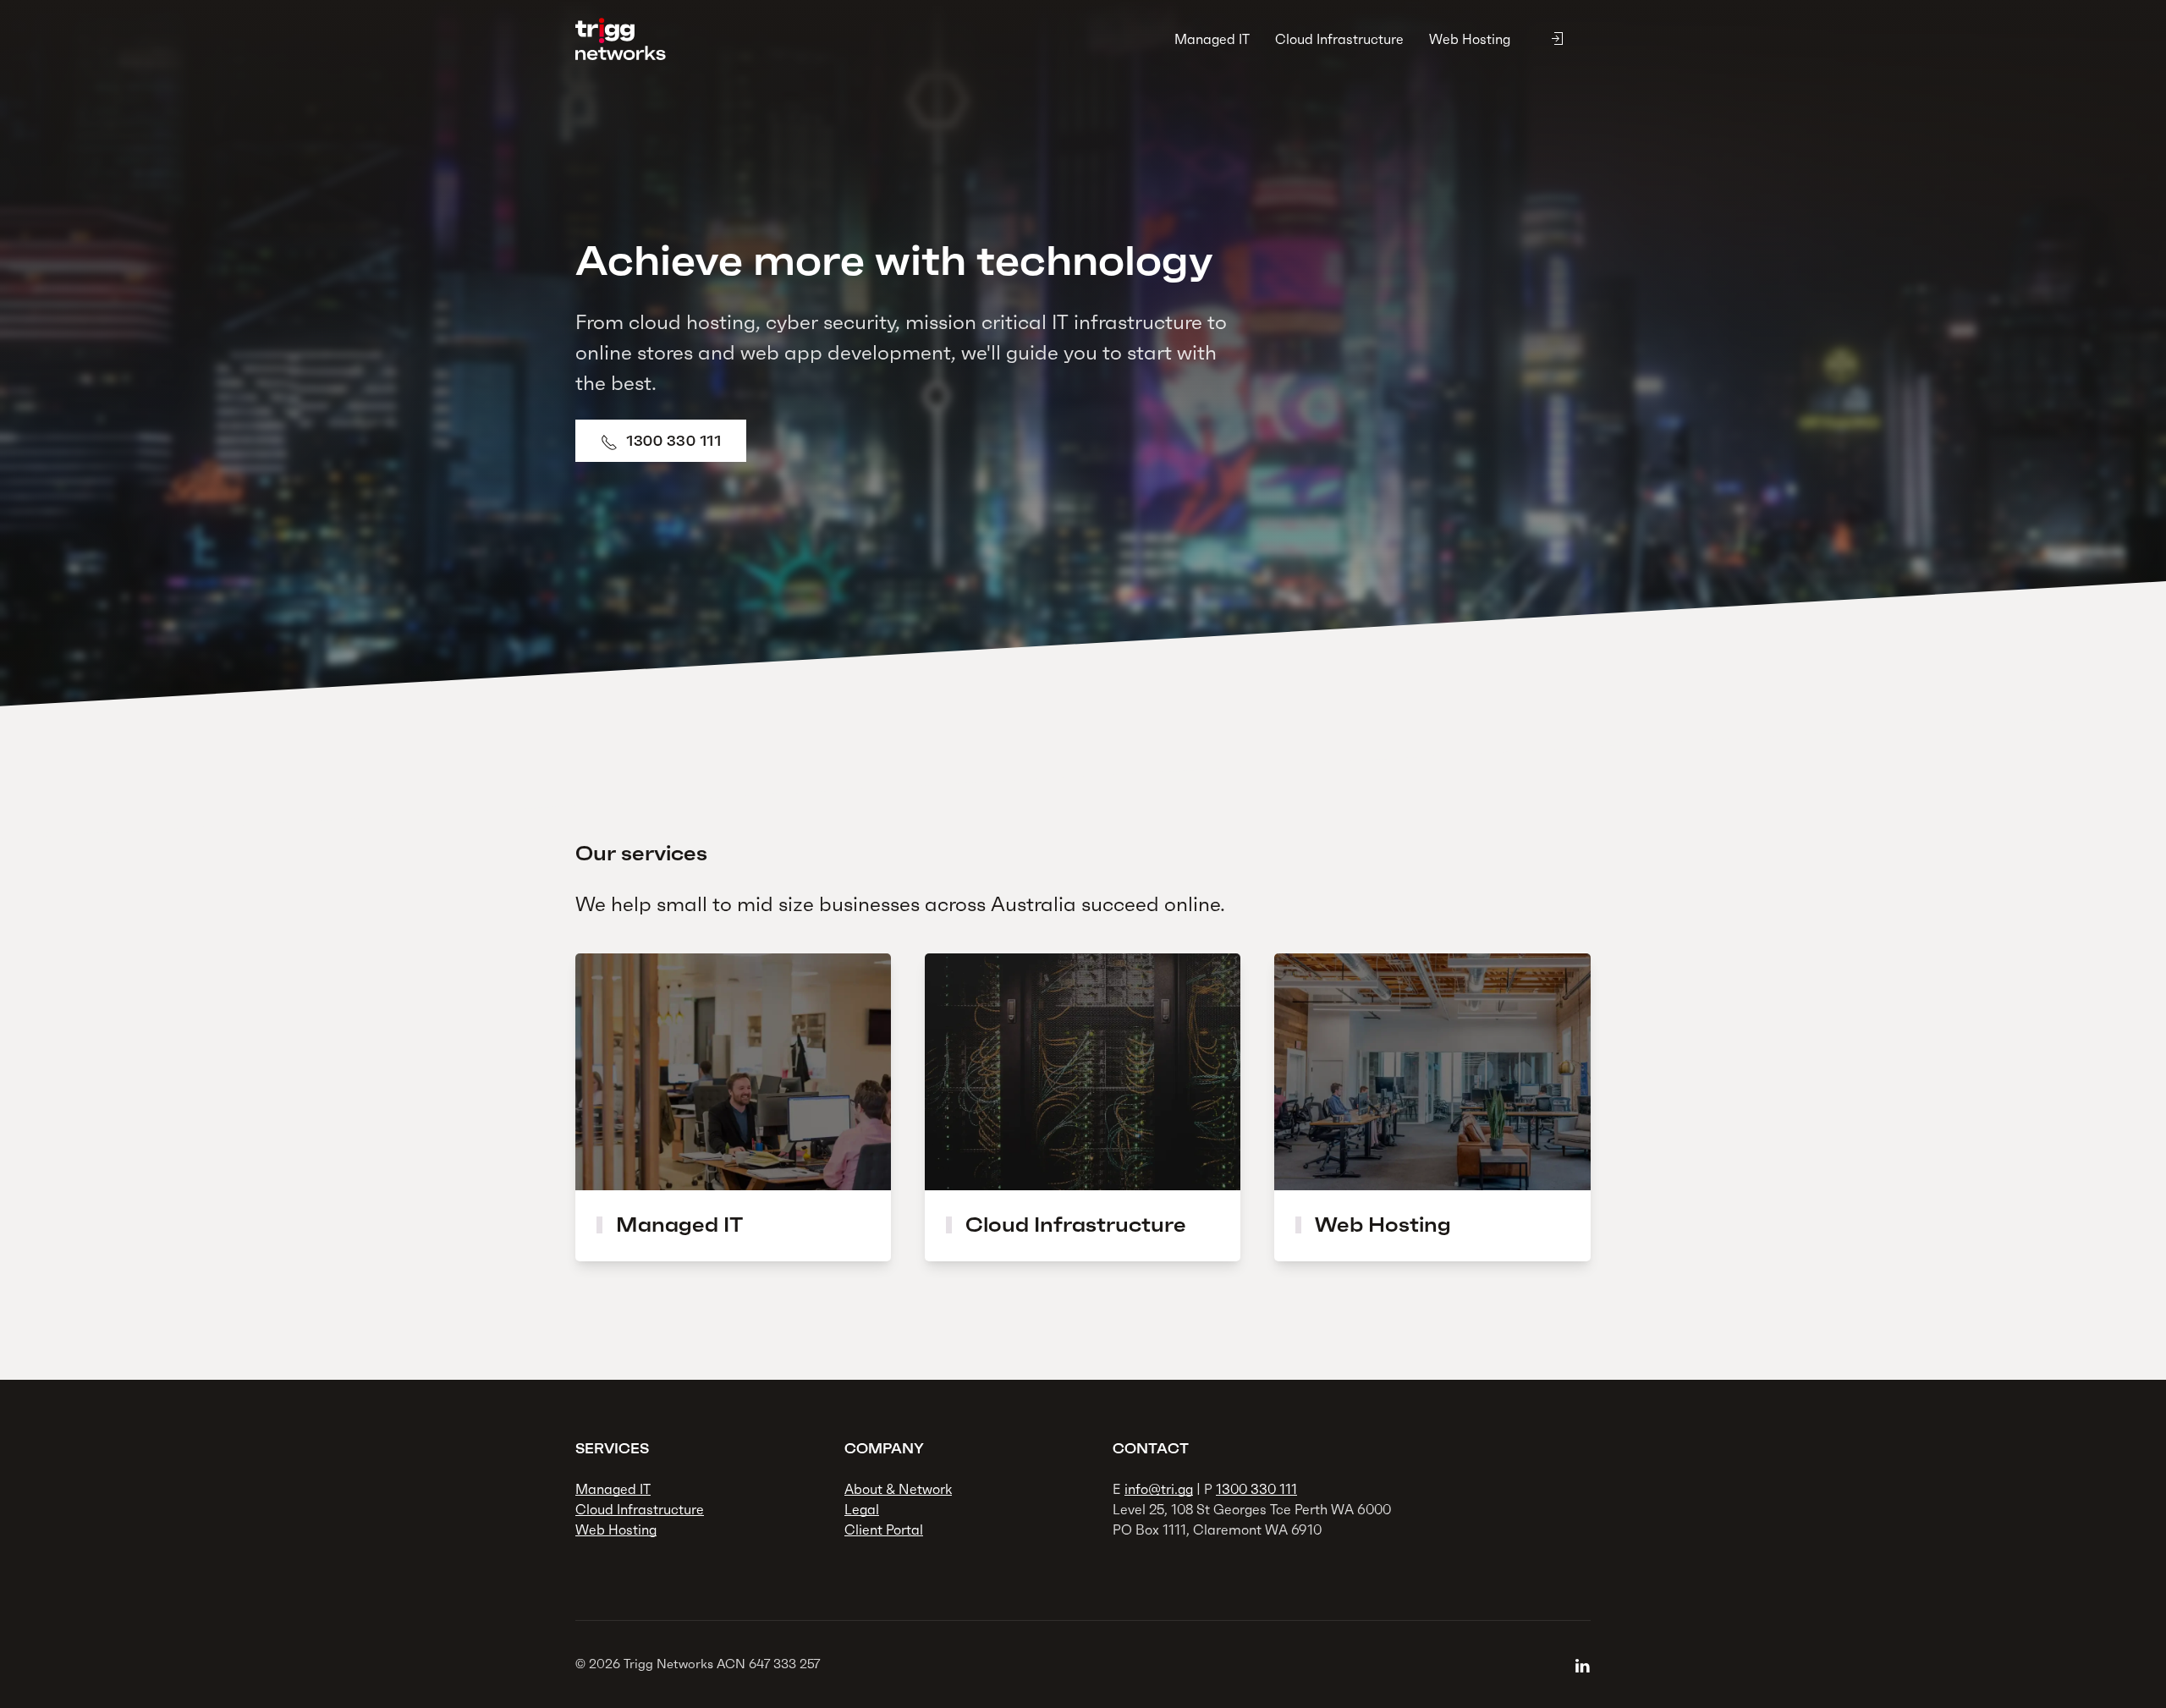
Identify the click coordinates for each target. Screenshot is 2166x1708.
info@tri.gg (1159, 1489)
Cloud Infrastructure (1339, 39)
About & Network (898, 1489)
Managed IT (1212, 39)
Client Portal (884, 1530)
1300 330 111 (673, 441)
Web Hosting (1470, 39)
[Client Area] (1557, 39)
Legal (862, 1509)
